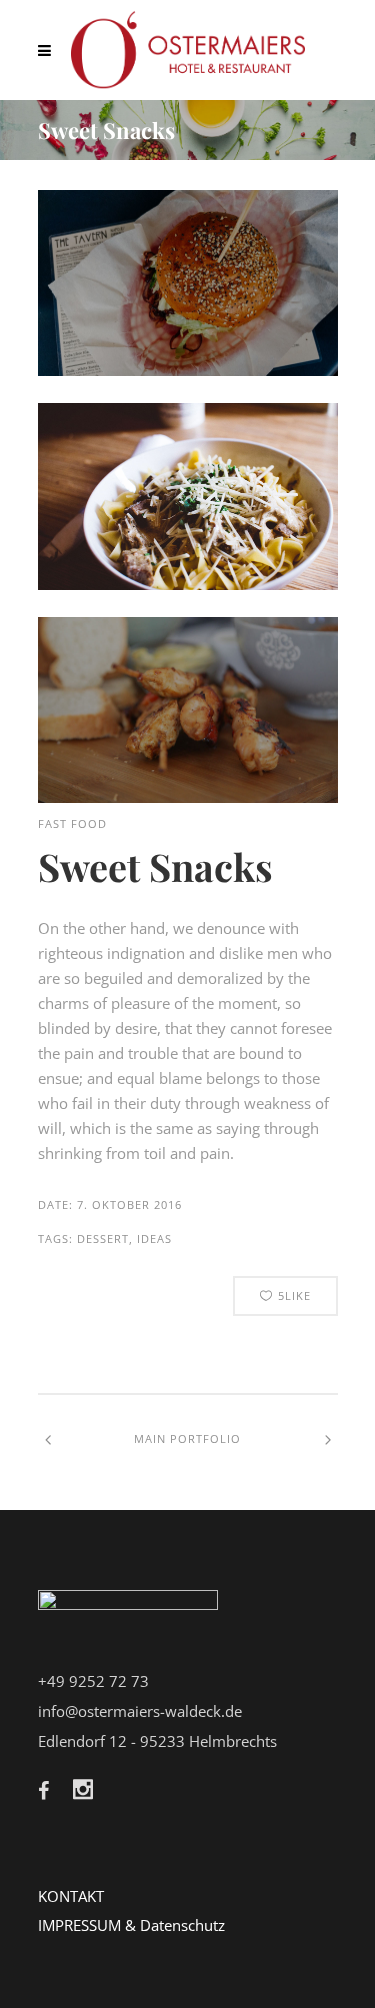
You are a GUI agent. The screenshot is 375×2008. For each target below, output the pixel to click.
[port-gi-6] (188, 584)
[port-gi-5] (188, 370)
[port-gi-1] (188, 797)
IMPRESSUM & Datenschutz (131, 1925)
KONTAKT (71, 1896)
